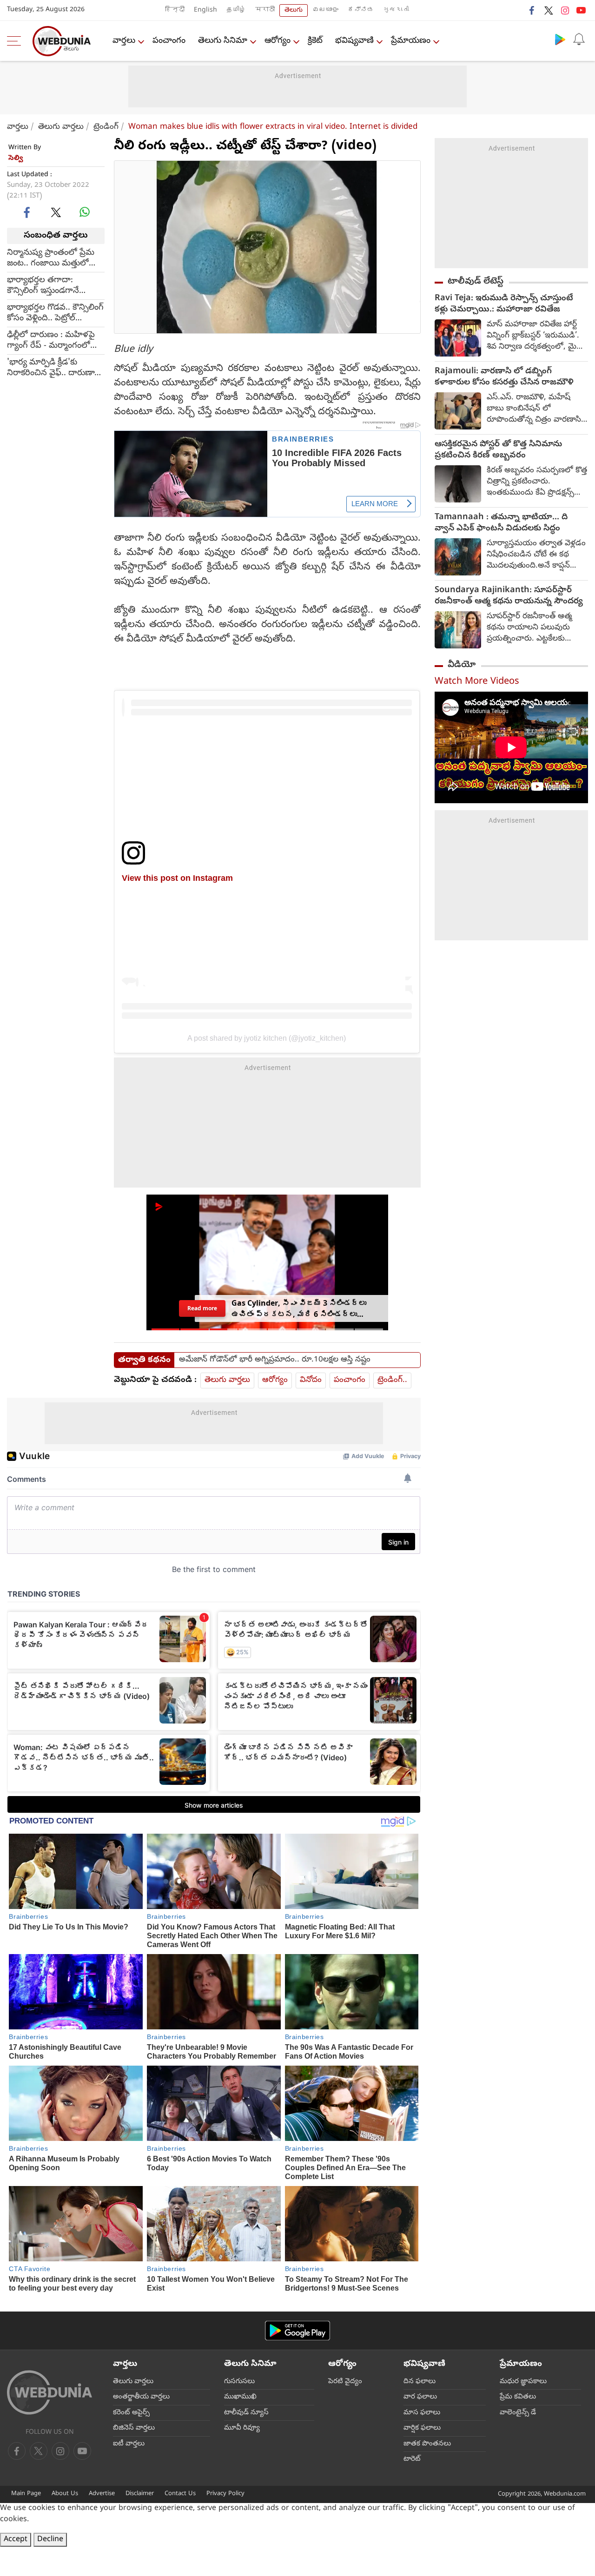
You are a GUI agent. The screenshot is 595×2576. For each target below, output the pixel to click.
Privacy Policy (225, 2494)
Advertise (102, 2494)
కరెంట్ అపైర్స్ (131, 2413)
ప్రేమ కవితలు (518, 2397)
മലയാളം (325, 10)
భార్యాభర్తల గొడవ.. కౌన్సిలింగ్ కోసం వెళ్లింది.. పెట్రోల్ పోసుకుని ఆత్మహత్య (55, 313)
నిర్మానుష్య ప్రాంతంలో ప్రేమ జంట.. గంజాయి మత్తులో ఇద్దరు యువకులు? (51, 258)
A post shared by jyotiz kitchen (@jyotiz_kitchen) (267, 1038)
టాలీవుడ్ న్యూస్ (246, 2413)
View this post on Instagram (177, 878)
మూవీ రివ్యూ (242, 2428)
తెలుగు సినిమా (223, 41)
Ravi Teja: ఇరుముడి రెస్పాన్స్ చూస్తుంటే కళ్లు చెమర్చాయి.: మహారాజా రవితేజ (504, 304)
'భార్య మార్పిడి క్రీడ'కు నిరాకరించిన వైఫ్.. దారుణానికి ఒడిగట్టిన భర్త (56, 368)
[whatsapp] (85, 212)
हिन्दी (175, 10)
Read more (202, 1308)
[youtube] (581, 10)
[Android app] (297, 2331)
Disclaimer (140, 2494)
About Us (65, 2494)
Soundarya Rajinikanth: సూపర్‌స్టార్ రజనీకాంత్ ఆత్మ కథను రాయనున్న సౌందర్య (509, 596)
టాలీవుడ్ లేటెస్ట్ (476, 282)
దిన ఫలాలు (420, 2382)
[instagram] (565, 10)
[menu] (16, 41)
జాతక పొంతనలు (427, 2444)
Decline (50, 2540)
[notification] (579, 39)
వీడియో (462, 665)
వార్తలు (124, 41)
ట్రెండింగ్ (106, 127)
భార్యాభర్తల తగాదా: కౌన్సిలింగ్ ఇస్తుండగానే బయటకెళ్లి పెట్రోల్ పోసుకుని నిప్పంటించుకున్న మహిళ (51, 285)
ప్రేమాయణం (411, 41)
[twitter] (549, 10)
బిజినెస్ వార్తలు (134, 2428)
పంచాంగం (169, 41)
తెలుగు (294, 10)
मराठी (265, 10)
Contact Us (180, 2494)
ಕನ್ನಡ (361, 10)
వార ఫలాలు (420, 2397)
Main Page (26, 2494)
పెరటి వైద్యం (345, 2382)
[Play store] (560, 39)
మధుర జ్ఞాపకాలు (523, 2382)
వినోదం (311, 1380)
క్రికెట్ (315, 41)
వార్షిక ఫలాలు (422, 2428)
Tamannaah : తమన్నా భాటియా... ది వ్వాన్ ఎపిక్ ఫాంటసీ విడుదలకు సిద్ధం (501, 523)
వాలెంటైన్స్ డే (518, 2413)
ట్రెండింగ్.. (392, 1380)
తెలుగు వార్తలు (61, 127)
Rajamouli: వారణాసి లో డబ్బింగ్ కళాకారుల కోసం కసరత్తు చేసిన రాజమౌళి (504, 377)
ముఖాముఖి (240, 2397)
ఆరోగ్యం (278, 41)
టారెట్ (412, 2459)
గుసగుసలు (239, 2382)
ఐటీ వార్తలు (129, 2444)
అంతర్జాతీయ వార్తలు (141, 2397)
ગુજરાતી (396, 10)
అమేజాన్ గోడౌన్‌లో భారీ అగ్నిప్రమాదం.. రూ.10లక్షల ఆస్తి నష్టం (275, 1360)
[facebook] (532, 10)
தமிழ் (236, 10)
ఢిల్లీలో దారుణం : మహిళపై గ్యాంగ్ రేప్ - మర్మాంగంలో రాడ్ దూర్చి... (51, 340)
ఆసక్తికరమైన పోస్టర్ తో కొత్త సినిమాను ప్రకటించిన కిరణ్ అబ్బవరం (498, 450)
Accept (16, 2540)
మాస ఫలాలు (422, 2413)
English (205, 10)
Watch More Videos (477, 682)
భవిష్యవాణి (354, 41)
